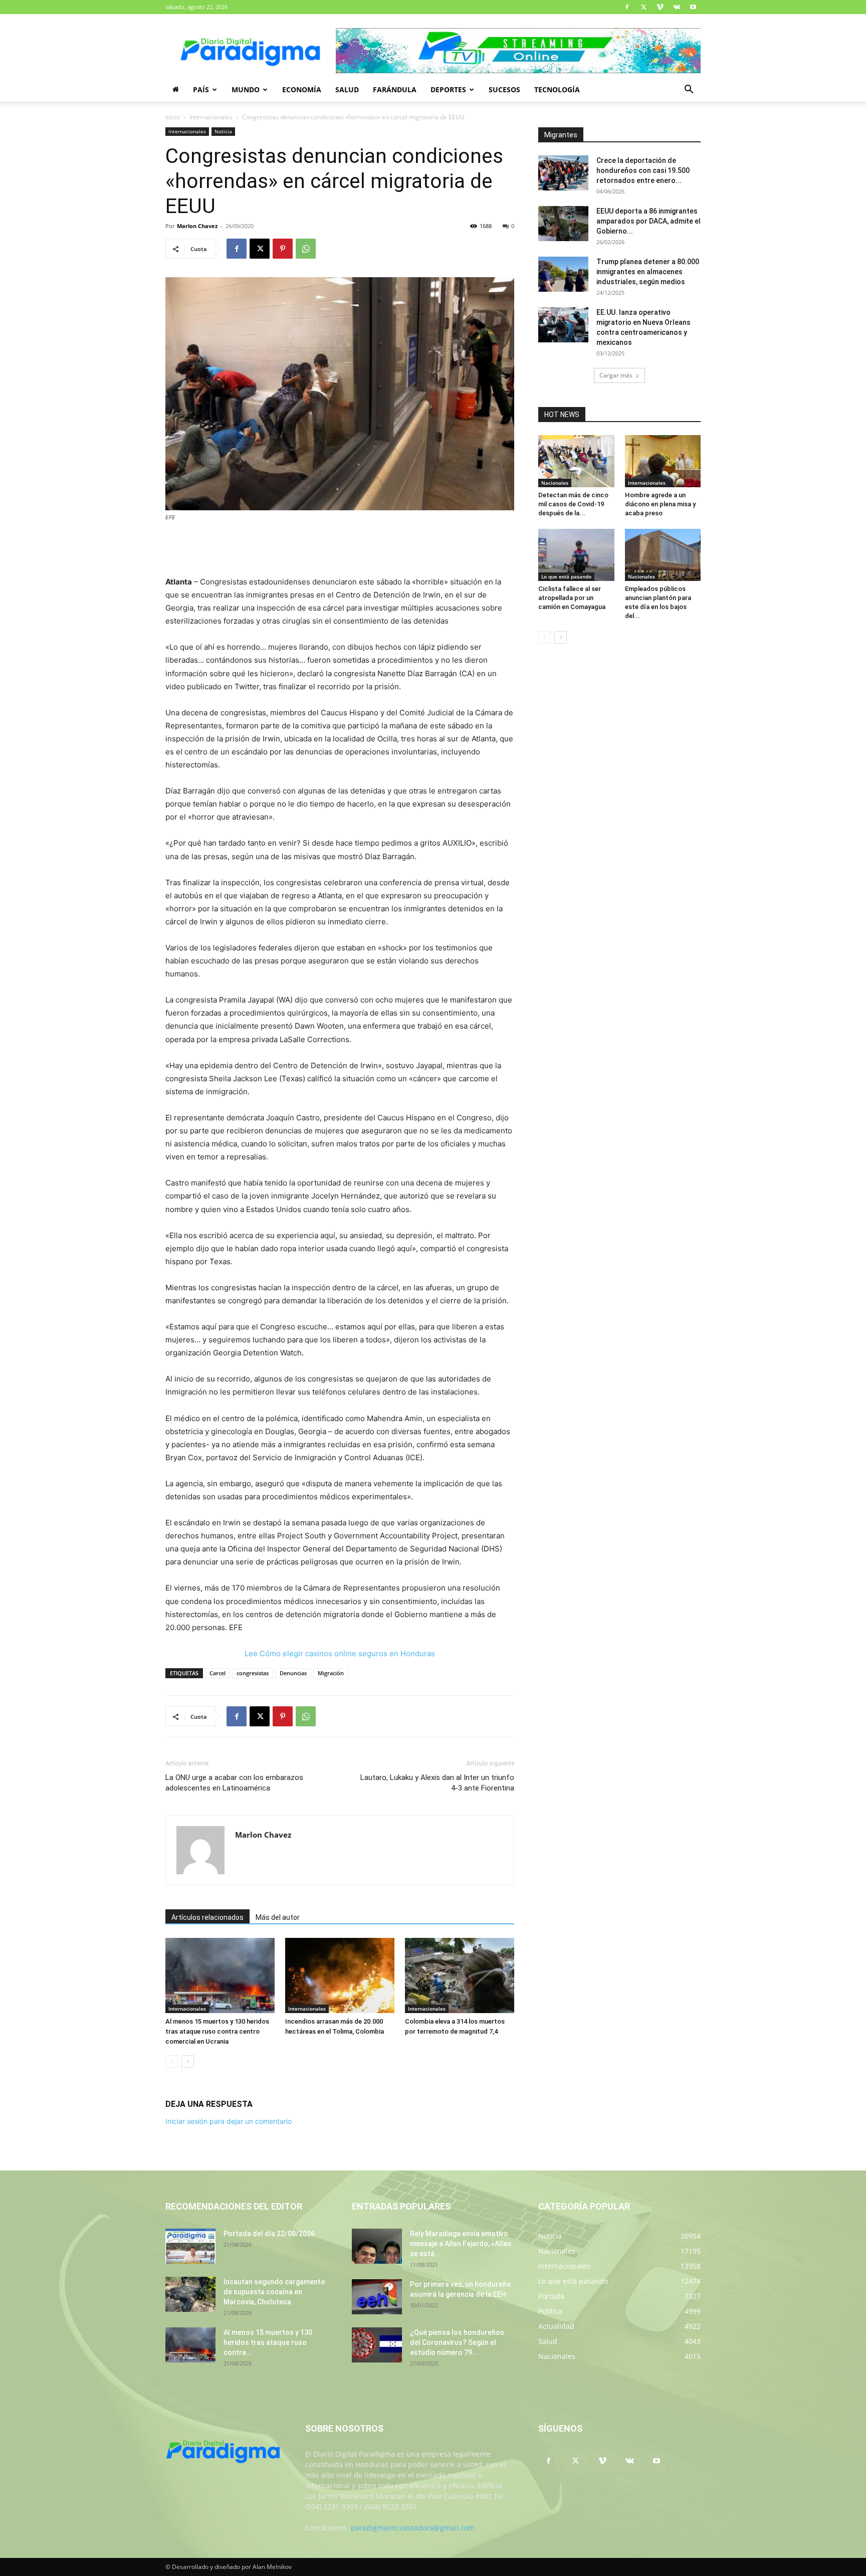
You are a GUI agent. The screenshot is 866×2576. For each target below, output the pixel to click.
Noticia (223, 131)
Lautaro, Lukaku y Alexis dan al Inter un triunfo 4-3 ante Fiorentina (437, 1783)
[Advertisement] (340, 550)
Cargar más (616, 375)
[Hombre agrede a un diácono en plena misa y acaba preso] (663, 461)
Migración (331, 1673)
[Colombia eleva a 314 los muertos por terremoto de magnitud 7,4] (460, 1975)
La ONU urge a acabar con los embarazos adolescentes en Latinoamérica (234, 1783)
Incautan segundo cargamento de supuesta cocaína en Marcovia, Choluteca (274, 2292)
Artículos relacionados (207, 1917)
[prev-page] (172, 2061)
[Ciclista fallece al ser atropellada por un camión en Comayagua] (576, 555)
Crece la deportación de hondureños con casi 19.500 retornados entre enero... (643, 170)
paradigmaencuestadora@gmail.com (413, 2528)
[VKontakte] (677, 7)
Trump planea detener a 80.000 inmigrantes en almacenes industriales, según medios (648, 272)
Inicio (173, 117)
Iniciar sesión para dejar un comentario (229, 2121)
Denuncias (293, 1673)
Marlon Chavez (197, 226)
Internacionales (211, 117)
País (201, 89)
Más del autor (278, 1917)
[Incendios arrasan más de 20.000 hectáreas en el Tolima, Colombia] (340, 1975)
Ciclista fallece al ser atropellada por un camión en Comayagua (572, 598)
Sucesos (504, 89)
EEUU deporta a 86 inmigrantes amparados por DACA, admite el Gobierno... (648, 221)
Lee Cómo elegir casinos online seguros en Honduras (340, 1653)
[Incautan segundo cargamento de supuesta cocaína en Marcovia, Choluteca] (190, 2294)
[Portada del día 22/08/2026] (190, 2246)
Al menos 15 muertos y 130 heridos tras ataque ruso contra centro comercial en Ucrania (217, 2031)
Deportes (448, 89)
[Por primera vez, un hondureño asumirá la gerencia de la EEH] (377, 2297)
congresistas (253, 1673)
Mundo (246, 89)
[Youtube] (693, 7)
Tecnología (557, 89)
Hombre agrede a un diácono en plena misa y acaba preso (660, 504)
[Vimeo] (660, 7)
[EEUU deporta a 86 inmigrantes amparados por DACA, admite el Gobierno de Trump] (563, 224)
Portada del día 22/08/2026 (269, 2234)
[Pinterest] (283, 249)
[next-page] (188, 2061)
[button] (689, 90)
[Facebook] (627, 7)
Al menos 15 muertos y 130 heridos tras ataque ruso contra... (268, 2342)
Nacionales (555, 483)
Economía (302, 89)
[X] (643, 7)
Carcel (218, 1673)
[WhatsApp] (306, 249)
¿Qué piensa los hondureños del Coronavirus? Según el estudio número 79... (457, 2342)
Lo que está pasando (566, 576)
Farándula (395, 89)
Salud (347, 89)
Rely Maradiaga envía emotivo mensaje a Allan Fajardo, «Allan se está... (461, 2244)
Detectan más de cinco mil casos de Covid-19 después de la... (573, 504)
